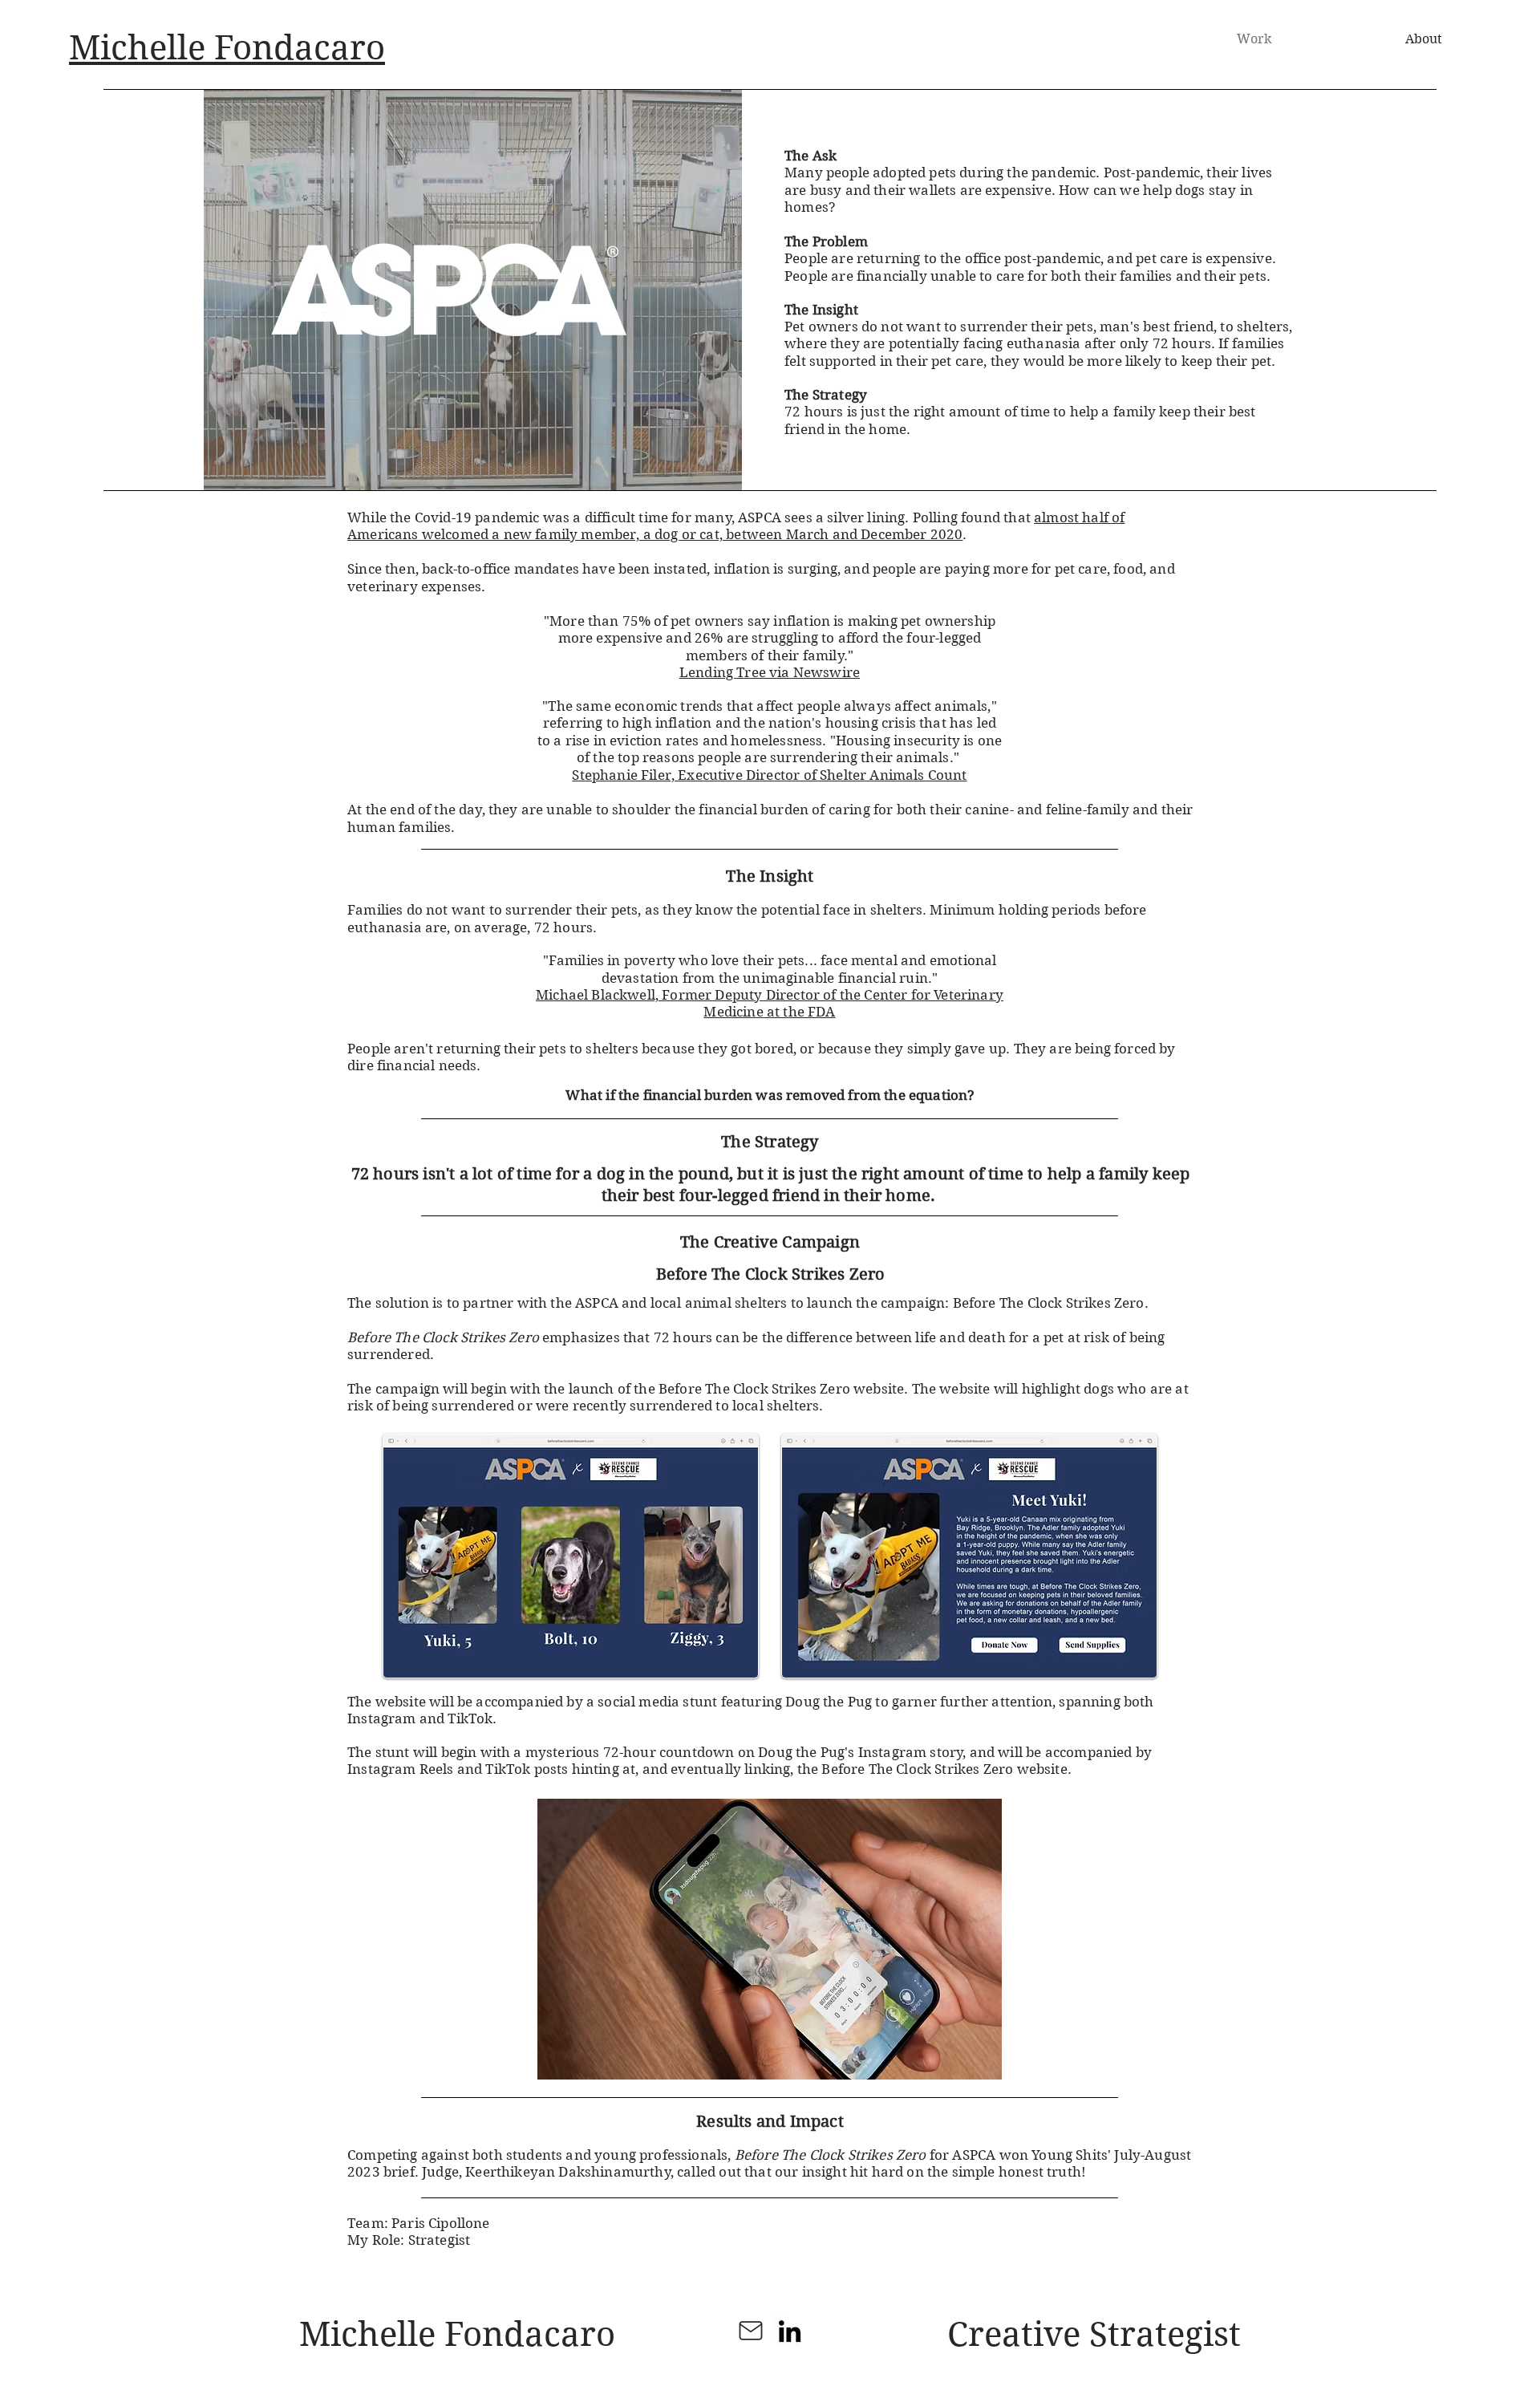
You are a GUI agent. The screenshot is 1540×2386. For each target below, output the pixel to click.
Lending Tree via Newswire (770, 672)
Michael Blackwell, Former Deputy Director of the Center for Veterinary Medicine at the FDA (770, 1003)
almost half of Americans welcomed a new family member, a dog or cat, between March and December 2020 (736, 526)
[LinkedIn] (790, 2331)
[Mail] (751, 2331)
